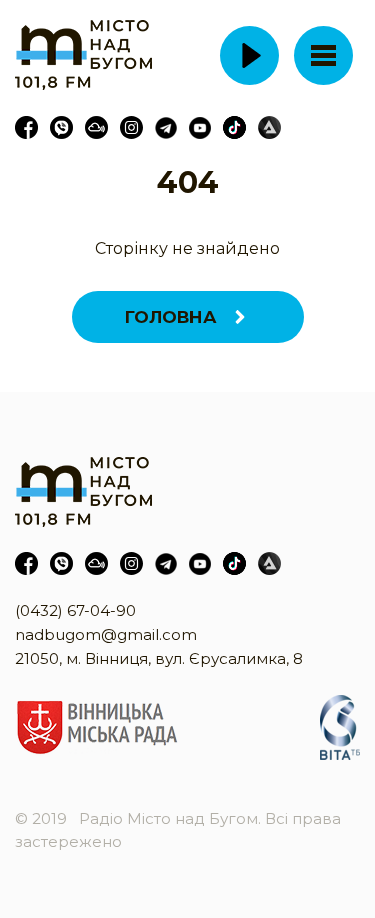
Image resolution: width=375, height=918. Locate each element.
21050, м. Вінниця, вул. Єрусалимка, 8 (159, 658)
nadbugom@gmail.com (106, 634)
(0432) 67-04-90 (75, 610)
